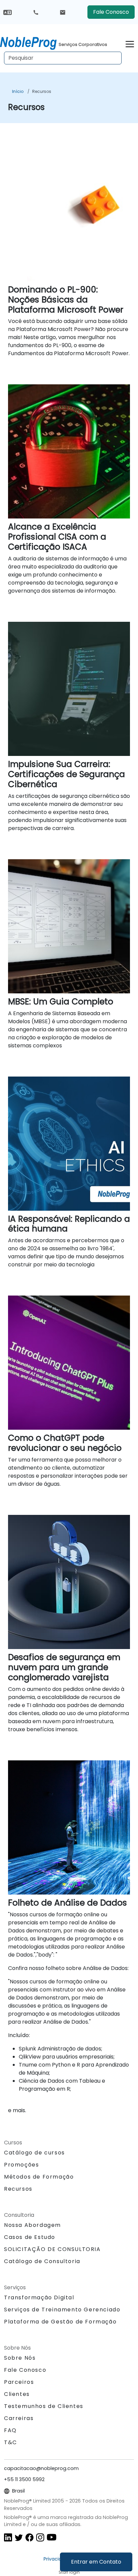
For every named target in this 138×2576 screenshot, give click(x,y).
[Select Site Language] (8, 12)
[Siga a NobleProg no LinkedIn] (8, 2537)
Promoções (21, 2165)
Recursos (42, 91)
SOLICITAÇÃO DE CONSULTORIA (52, 2249)
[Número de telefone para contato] (36, 12)
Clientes (17, 2394)
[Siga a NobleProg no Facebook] (29, 2537)
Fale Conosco (111, 12)
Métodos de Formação (39, 2177)
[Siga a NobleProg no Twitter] (19, 2537)
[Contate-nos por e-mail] (63, 12)
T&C (11, 2442)
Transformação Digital (39, 2297)
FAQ (10, 2430)
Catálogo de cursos (34, 2153)
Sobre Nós (20, 2358)
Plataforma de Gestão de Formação (60, 2322)
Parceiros (19, 2382)
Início (18, 91)
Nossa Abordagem (32, 2225)
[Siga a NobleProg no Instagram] (40, 2537)
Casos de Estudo (30, 2237)
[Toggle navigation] (130, 43)
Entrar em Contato (96, 2562)
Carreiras (19, 2418)
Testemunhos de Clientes (44, 2406)
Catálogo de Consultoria (42, 2261)
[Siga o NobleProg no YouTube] (52, 2537)
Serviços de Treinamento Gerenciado (62, 2310)
